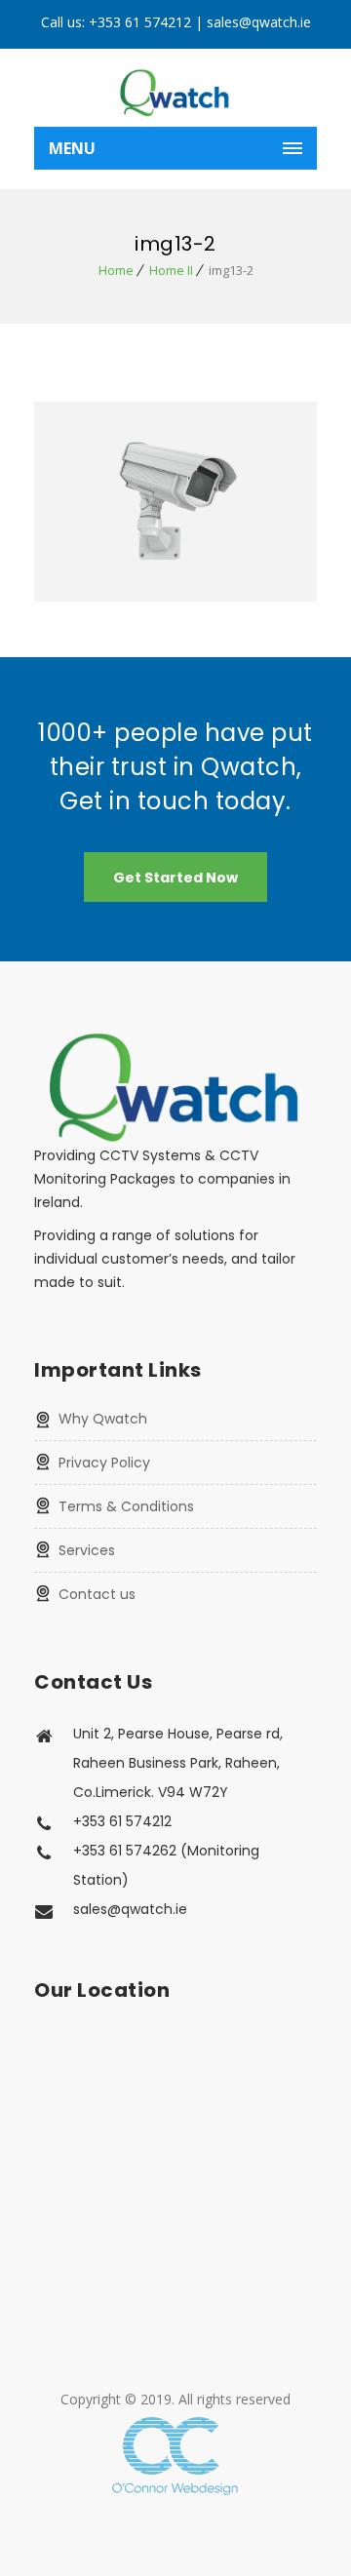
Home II (171, 270)
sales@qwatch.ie (259, 22)
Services (87, 1550)
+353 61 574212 (140, 22)
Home (116, 270)
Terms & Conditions (126, 1506)
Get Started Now (175, 878)
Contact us (97, 1594)
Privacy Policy (104, 1463)
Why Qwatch (103, 1419)
